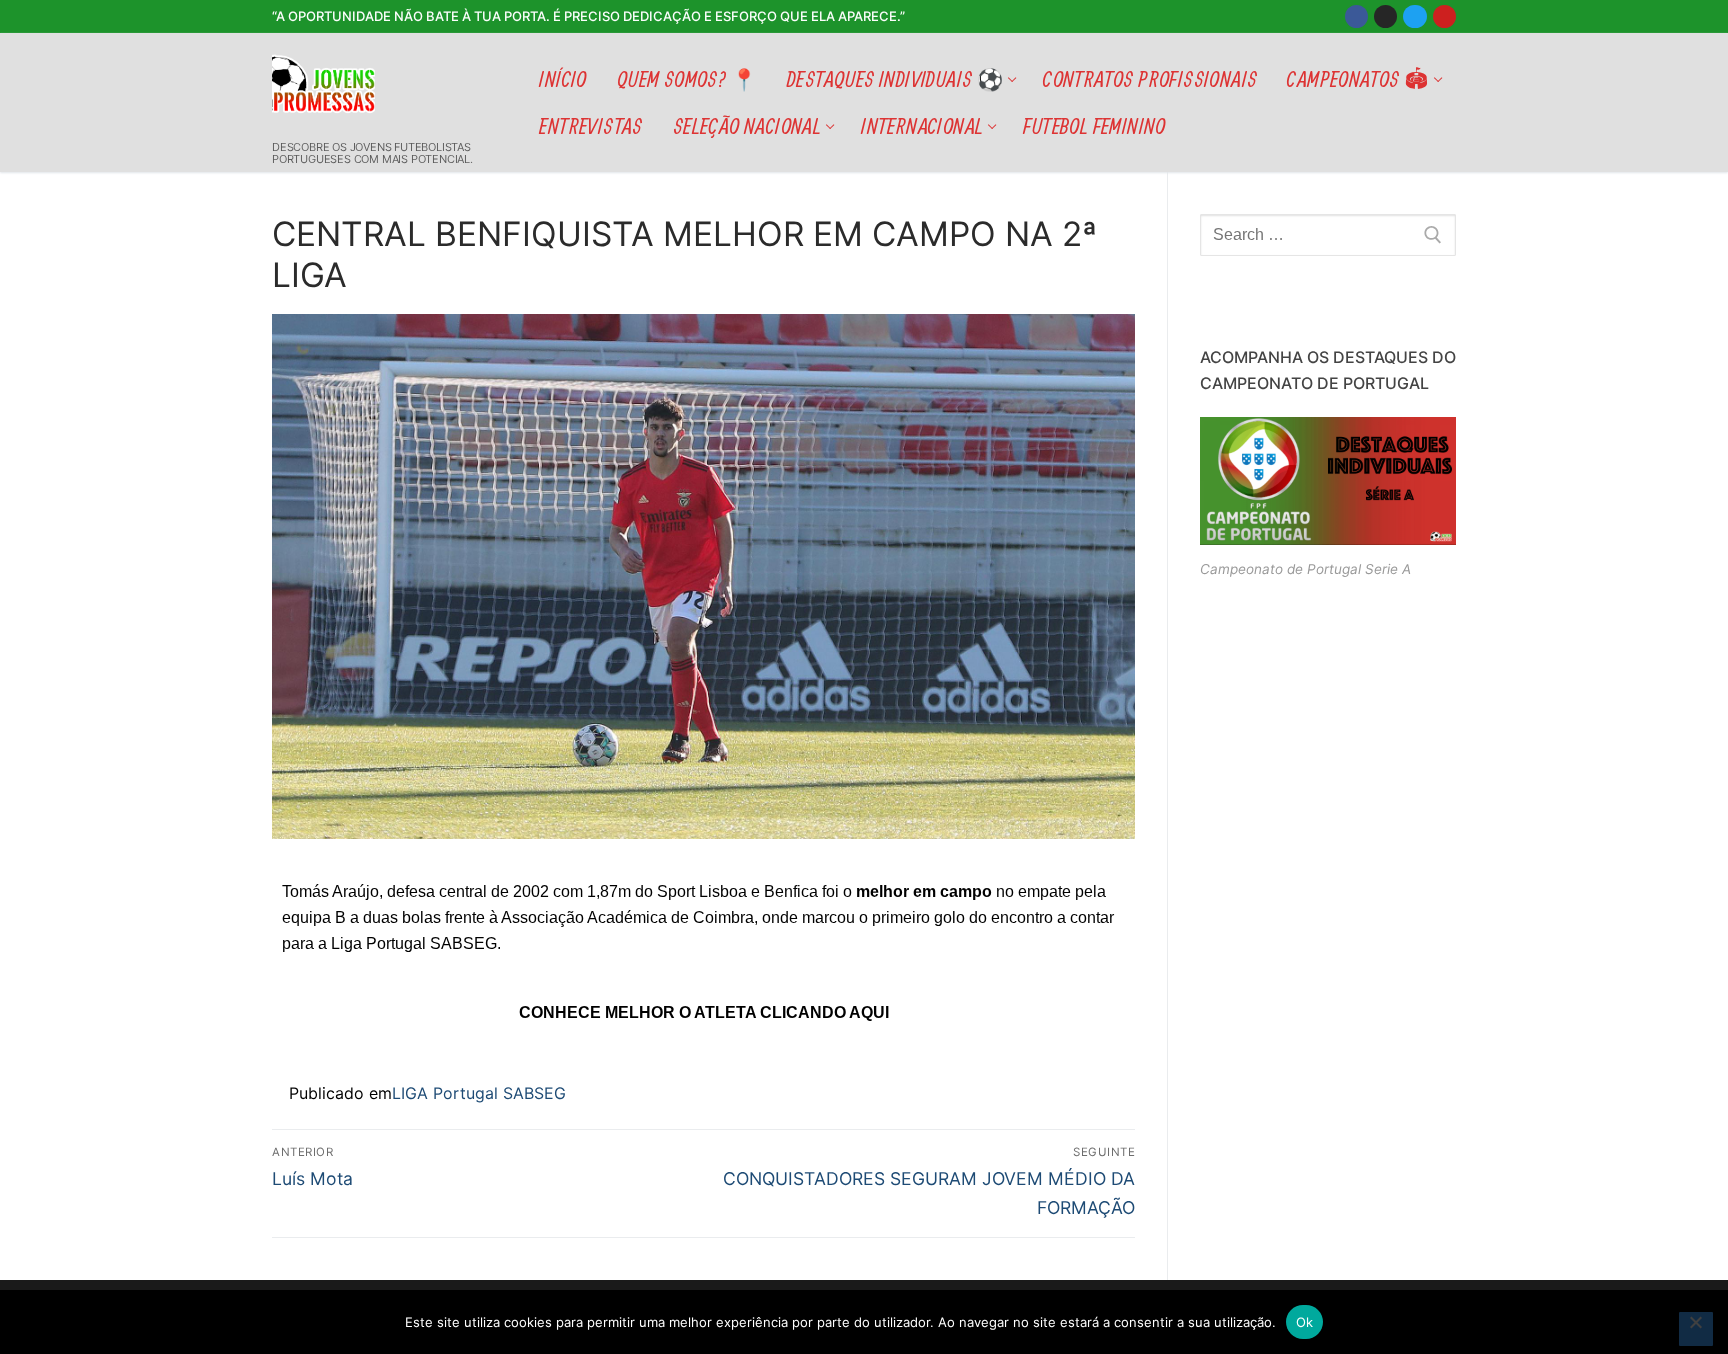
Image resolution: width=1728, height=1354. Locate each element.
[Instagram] (1385, 16)
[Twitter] (1414, 16)
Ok (1305, 1322)
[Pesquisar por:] (1328, 235)
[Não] (1696, 1329)
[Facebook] (1356, 16)
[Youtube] (1444, 16)
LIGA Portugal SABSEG (479, 1093)
